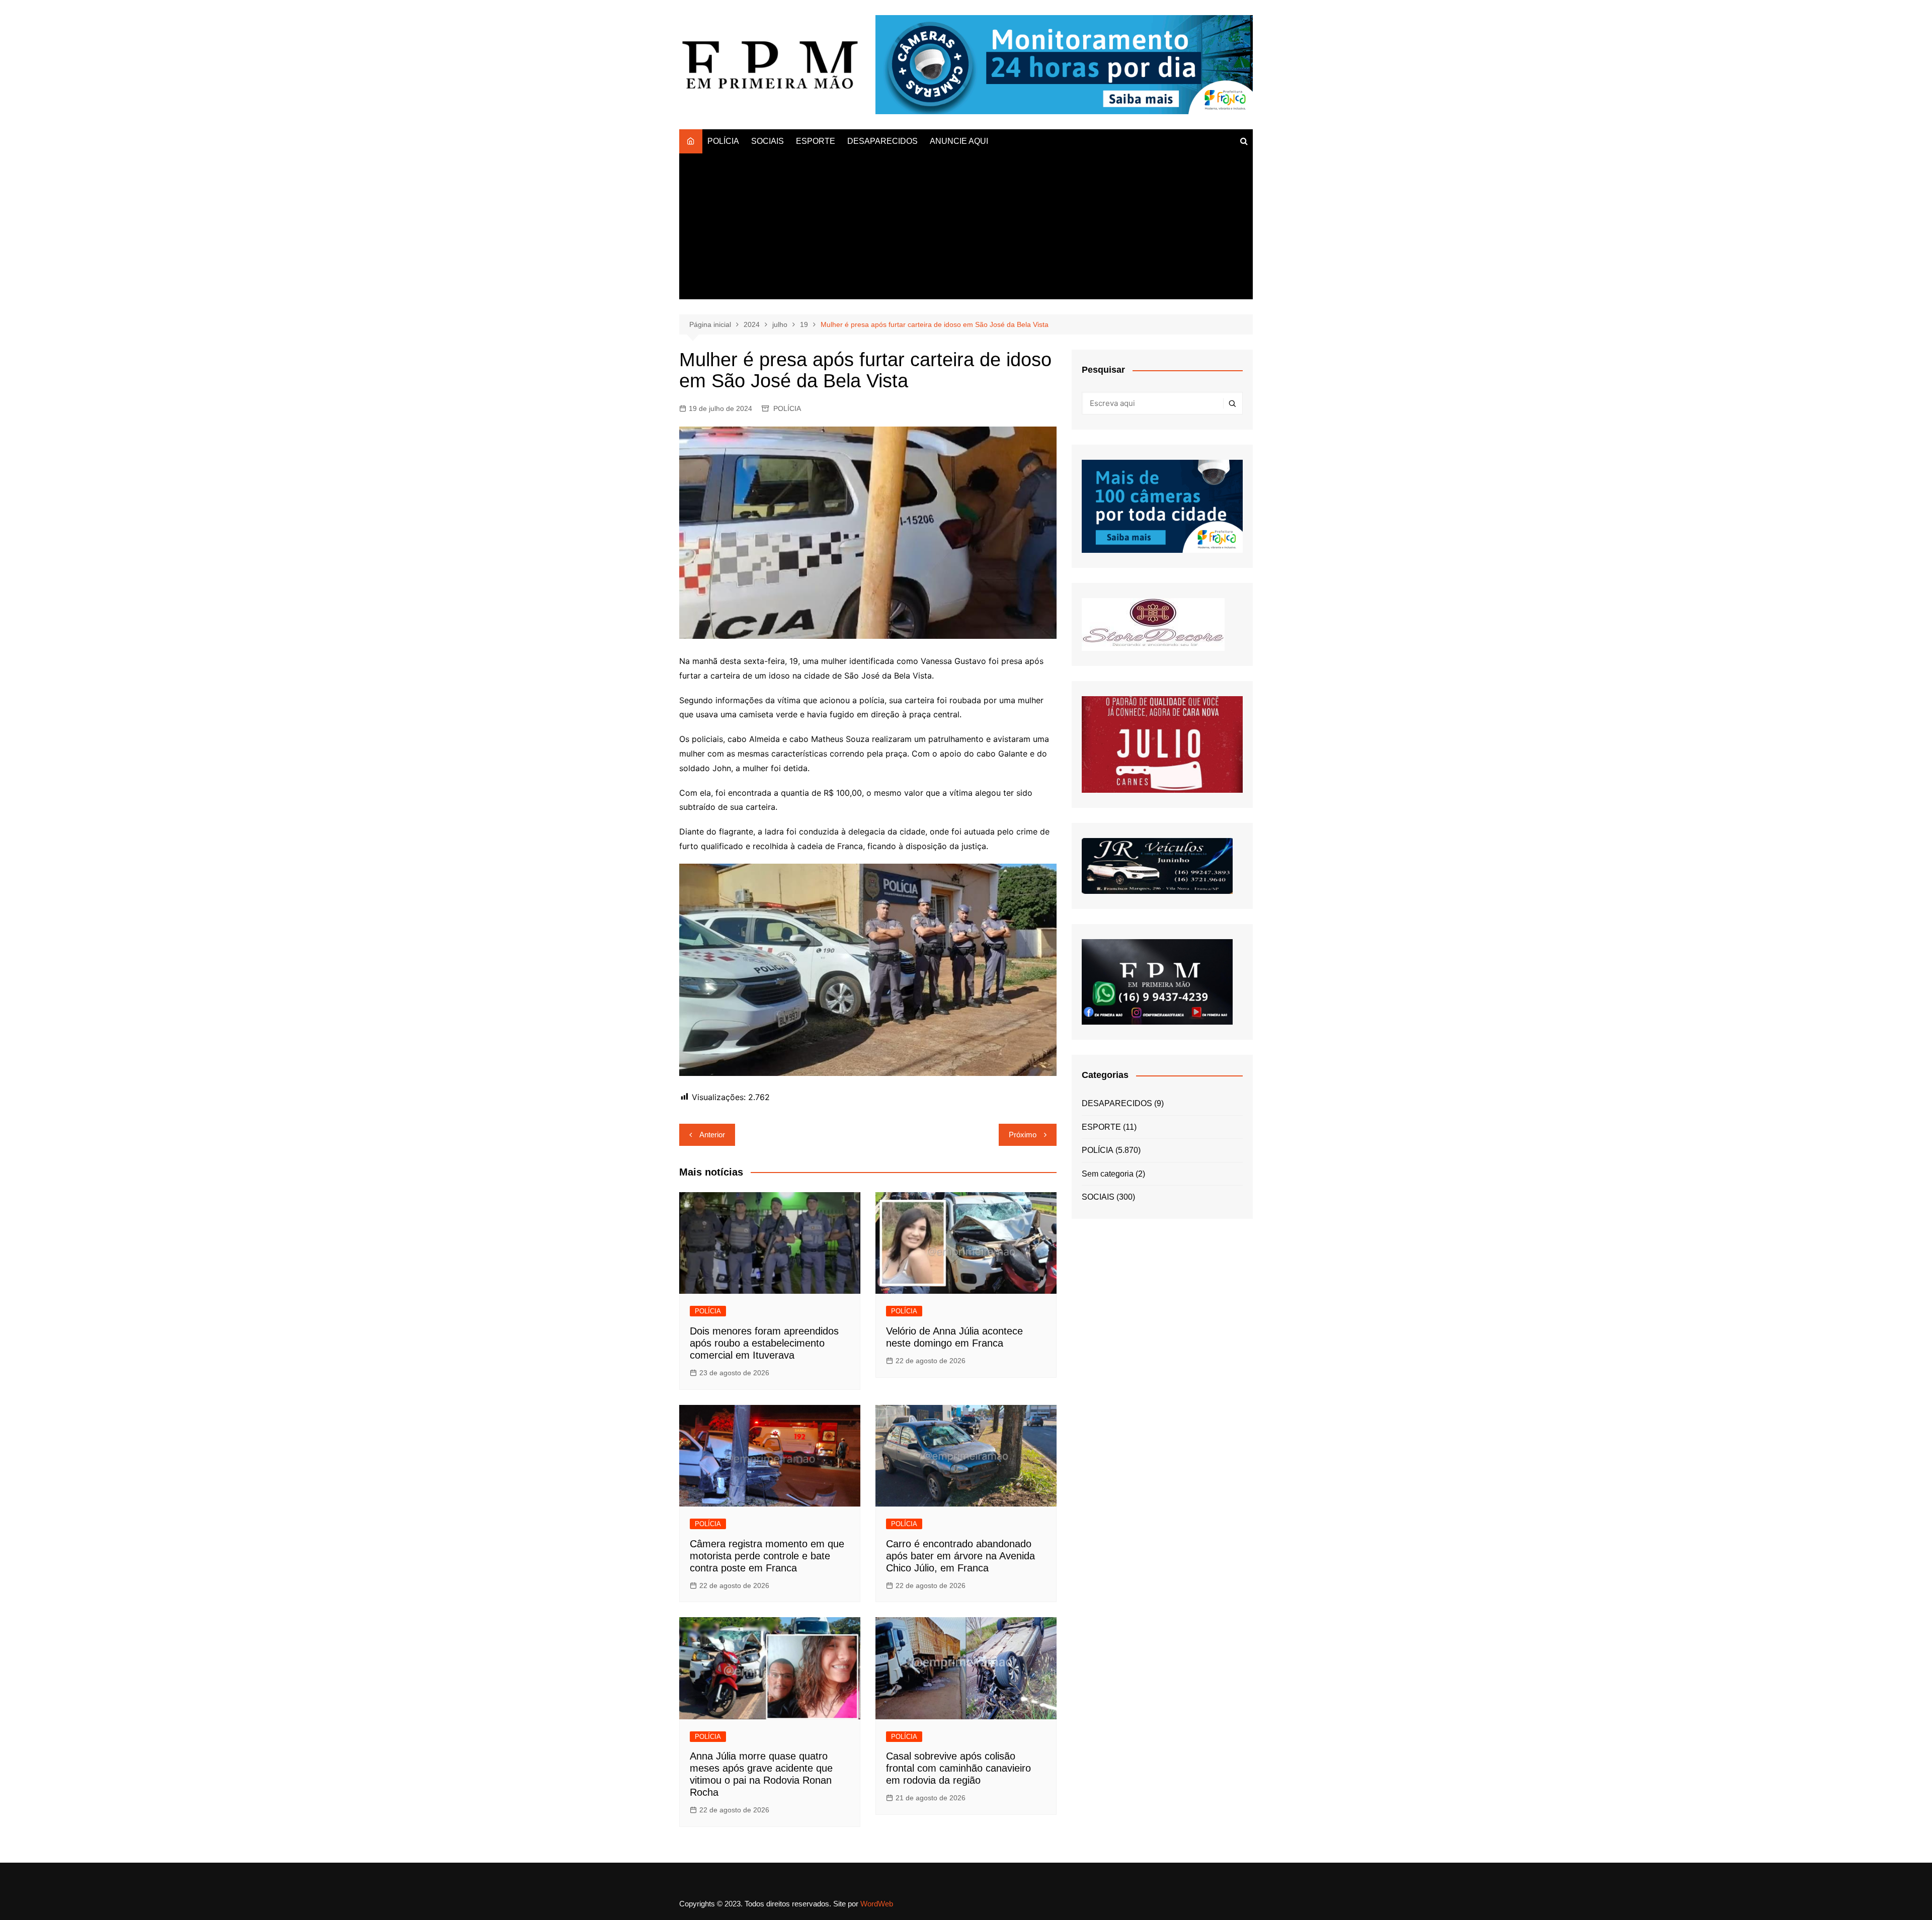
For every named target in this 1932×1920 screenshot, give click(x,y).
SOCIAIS (768, 141)
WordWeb (877, 1904)
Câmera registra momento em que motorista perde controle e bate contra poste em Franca (767, 1556)
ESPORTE (816, 141)
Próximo (1023, 1135)
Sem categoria (1108, 1174)
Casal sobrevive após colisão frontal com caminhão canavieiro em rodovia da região (958, 1768)
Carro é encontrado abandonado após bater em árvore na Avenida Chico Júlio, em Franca (960, 1556)
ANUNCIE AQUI (959, 141)
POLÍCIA (723, 141)
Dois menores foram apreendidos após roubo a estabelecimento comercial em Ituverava (764, 1343)
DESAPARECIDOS (882, 141)
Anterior (712, 1135)
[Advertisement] (966, 229)
